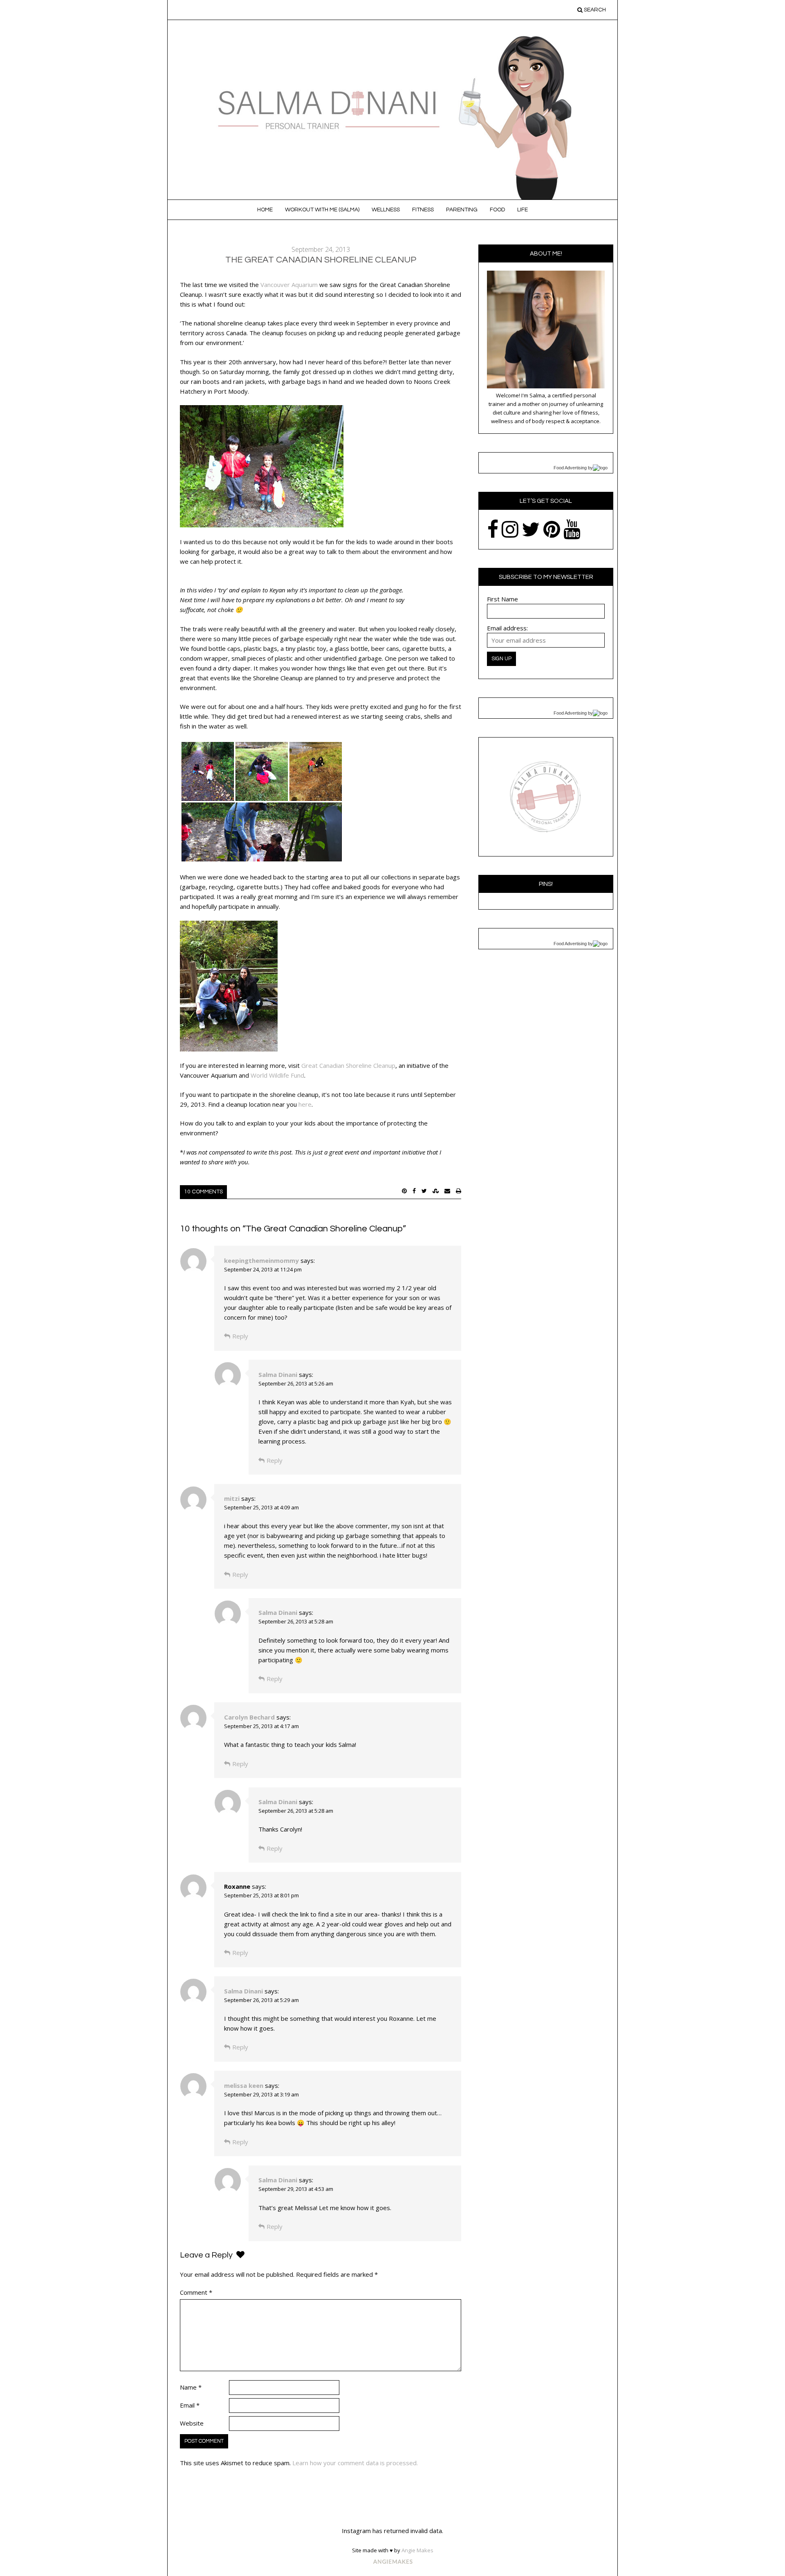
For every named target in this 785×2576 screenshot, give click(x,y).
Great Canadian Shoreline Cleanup (348, 1065)
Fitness (423, 210)
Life (523, 210)
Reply (240, 1336)
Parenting (462, 210)
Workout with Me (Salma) (322, 210)
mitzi (232, 1498)
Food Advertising (570, 468)
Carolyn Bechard (249, 1717)
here (305, 1104)
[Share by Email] (447, 1191)
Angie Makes (417, 2550)
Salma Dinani (278, 1374)
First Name (502, 599)
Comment (196, 2292)
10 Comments (203, 1192)
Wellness (386, 210)
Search (594, 10)
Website (192, 2423)
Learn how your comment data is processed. (355, 2463)
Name (191, 2387)
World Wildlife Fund (277, 1075)
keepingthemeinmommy (261, 1260)
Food (497, 210)
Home (265, 210)
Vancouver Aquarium (289, 285)
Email (190, 2405)
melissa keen (244, 2085)
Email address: (507, 628)
